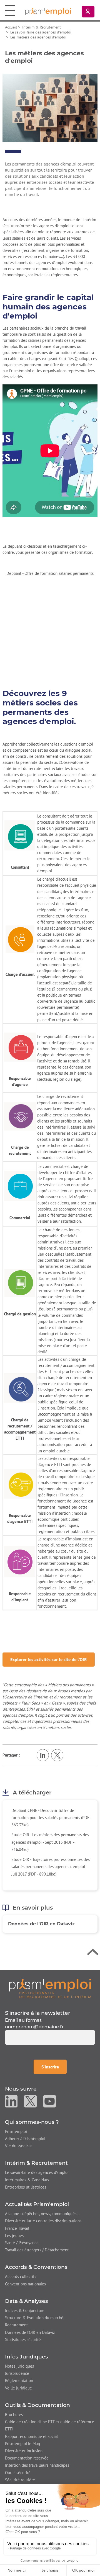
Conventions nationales (25, 2284)
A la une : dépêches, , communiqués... (42, 2214)
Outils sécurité (18, 2473)
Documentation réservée (27, 2458)
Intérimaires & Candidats (27, 2180)
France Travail (17, 2228)
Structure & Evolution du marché (34, 2318)
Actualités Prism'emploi (37, 2204)
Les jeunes (14, 2235)
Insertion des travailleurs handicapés (37, 2465)
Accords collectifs (21, 2276)
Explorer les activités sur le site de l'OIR (49, 1659)
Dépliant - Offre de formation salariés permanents (50, 573)
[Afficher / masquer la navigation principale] (10, 11)
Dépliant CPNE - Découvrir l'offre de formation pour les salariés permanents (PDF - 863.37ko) (51, 1818)
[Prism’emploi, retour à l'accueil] (50, 1988)
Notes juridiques (19, 2366)
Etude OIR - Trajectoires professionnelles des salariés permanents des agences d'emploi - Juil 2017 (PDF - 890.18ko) (51, 1867)
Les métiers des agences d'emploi (38, 37)
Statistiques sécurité (23, 2340)
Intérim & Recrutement (36, 2163)
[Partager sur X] (57, 1755)
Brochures (14, 2415)
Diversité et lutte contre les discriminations (43, 2221)
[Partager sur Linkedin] (43, 1755)
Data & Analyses (27, 2301)
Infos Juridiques (27, 2357)
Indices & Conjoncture (25, 2310)
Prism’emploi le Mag (22, 2444)
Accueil (11, 27)
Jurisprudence (17, 2373)
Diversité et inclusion (24, 2451)
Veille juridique (18, 2388)
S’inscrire (54, 2067)
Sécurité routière (20, 2480)
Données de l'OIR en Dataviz (41, 1924)
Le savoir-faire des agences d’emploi (41, 32)
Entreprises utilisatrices (26, 2187)
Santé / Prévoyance (22, 2243)
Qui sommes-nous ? (32, 2122)
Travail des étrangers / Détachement (37, 2250)
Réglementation (19, 2380)
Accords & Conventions (36, 2267)
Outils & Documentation (37, 2405)
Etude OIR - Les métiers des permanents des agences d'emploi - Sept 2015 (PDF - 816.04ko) (50, 1842)
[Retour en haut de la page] (93, 1953)
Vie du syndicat (18, 2146)
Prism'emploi (16, 2131)
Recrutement (16, 2325)
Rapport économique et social (31, 2436)
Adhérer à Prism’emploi (25, 2139)
